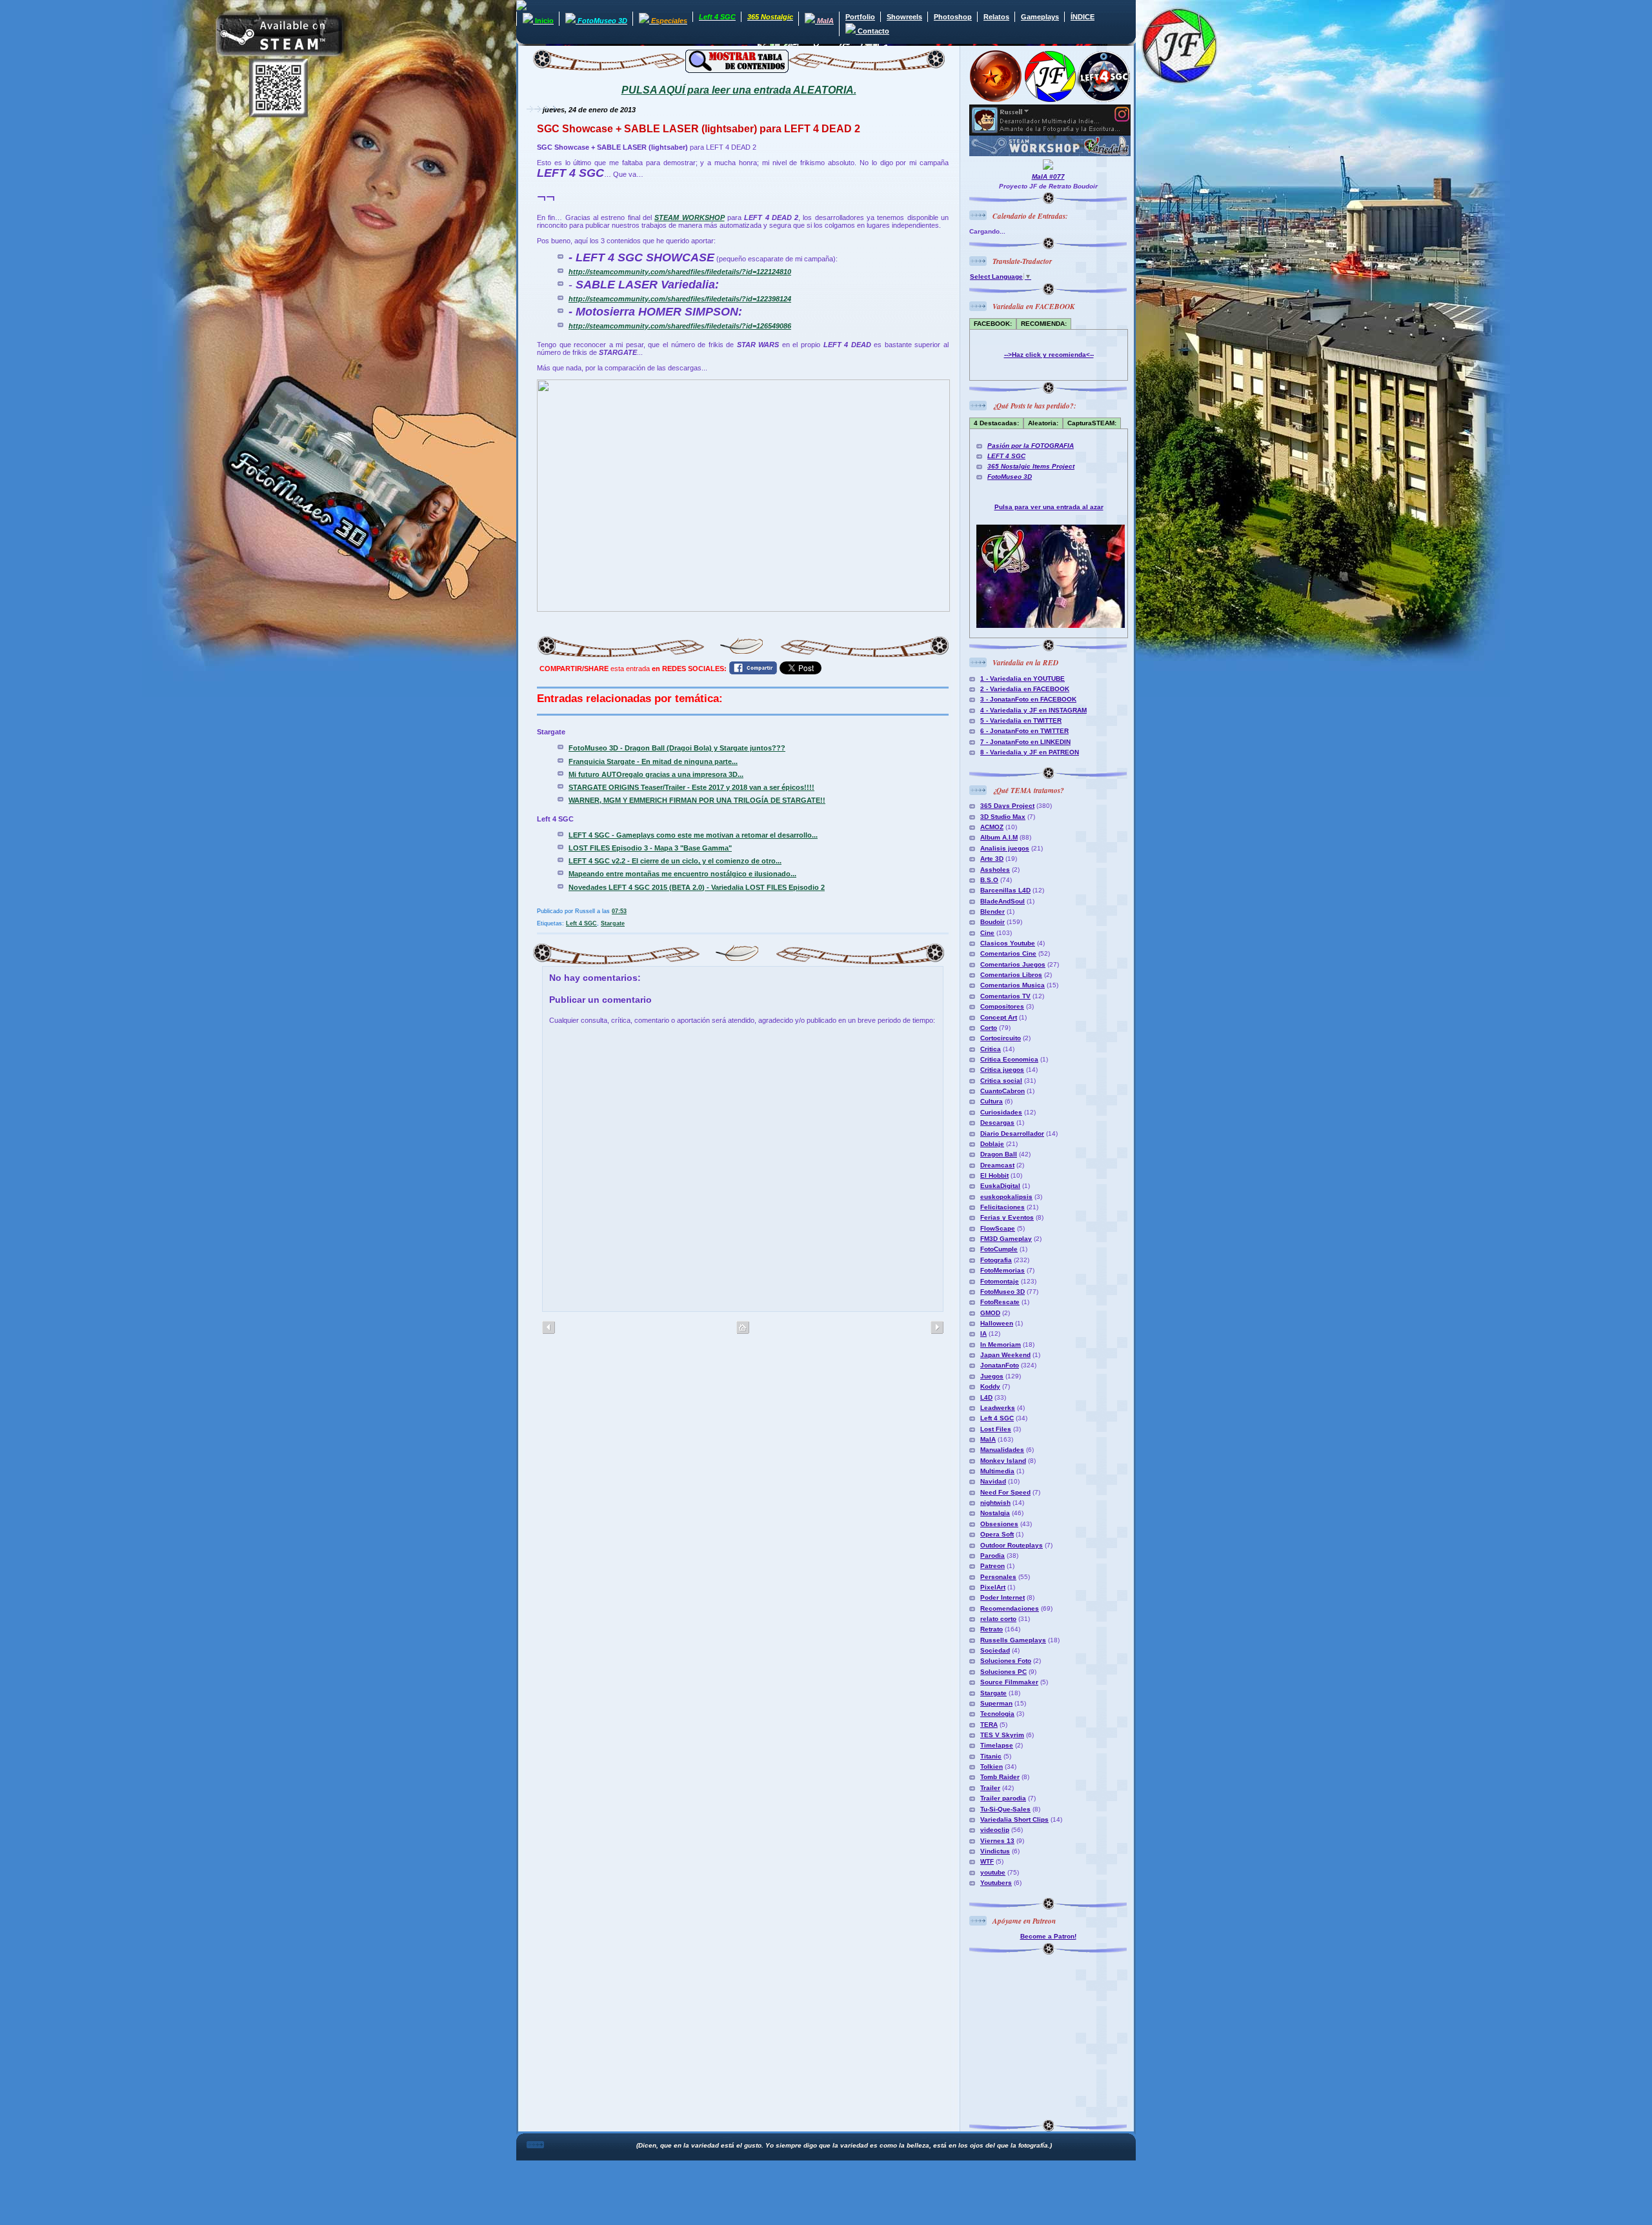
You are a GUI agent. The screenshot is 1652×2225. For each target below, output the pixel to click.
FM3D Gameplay (1006, 1239)
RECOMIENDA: (1044, 324)
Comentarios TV (1005, 996)
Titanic (991, 1756)
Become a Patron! (1048, 1936)
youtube (993, 1872)
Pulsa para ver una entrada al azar (1049, 507)
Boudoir (992, 922)
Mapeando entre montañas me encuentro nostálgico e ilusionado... (682, 874)
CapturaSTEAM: (1092, 423)
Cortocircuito (1001, 1038)
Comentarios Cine (1008, 953)
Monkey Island (1003, 1461)
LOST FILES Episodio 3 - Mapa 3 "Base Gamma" (650, 848)
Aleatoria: (1043, 423)
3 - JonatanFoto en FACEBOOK (1028, 699)
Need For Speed (1005, 1492)
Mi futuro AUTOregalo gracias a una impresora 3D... (656, 774)
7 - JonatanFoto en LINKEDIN (1025, 742)
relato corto (998, 1619)
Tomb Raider (1000, 1777)
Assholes (995, 870)
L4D (986, 1397)
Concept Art (999, 1017)
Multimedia (997, 1471)
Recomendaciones (1010, 1608)
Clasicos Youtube (1008, 943)
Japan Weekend (1005, 1355)
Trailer (990, 1788)
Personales (998, 1577)
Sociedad (995, 1650)
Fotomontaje (1000, 1281)
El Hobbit (994, 1175)
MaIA (988, 1439)
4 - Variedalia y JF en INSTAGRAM (1033, 710)
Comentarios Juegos (1013, 964)
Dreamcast (997, 1165)
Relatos (996, 17)
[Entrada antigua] (549, 1328)
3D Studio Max (1003, 817)
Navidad (993, 1481)
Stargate (613, 923)
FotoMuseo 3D (1010, 477)
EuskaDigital (1000, 1186)
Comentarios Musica (1012, 985)
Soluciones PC (1003, 1672)
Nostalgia (995, 1513)
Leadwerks (998, 1408)
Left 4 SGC (581, 923)
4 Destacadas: (996, 423)
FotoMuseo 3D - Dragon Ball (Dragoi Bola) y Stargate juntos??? (677, 748)
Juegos (992, 1376)
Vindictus (995, 1851)
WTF (987, 1861)
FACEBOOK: (993, 324)
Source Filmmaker (1009, 1682)
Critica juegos (1002, 1070)
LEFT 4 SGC (1006, 456)
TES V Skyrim (1002, 1735)
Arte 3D (992, 859)
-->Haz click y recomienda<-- (1049, 355)
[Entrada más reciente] (937, 1328)
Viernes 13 (997, 1841)
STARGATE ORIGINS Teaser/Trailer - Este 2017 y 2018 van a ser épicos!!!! (691, 787)
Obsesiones (999, 1524)
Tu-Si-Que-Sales (1005, 1809)
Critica (991, 1049)
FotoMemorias (1002, 1270)
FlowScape (998, 1228)
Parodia (992, 1555)
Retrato (992, 1629)
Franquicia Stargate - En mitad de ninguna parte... (653, 761)
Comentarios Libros (1011, 975)
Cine (987, 933)
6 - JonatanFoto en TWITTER (1024, 731)
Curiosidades (1001, 1112)
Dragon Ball (999, 1154)
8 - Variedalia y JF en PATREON (1030, 752)
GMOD (990, 1313)
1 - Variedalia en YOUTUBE (1022, 679)
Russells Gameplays (1013, 1640)
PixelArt (993, 1587)
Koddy (990, 1386)
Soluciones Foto (1006, 1661)
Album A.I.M (999, 837)
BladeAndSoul (1002, 901)
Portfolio (860, 17)
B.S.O (989, 880)
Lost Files (996, 1429)
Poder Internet (1002, 1597)
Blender (992, 911)
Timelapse (997, 1745)
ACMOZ (992, 827)
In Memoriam (1001, 1344)
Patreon (992, 1566)
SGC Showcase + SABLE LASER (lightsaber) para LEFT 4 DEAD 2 (699, 129)
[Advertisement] (1050, 2035)
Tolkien (992, 1767)
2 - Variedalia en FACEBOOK (1025, 689)
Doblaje (992, 1144)
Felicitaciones (1002, 1207)
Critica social (1001, 1081)
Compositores (1002, 1006)
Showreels (904, 17)
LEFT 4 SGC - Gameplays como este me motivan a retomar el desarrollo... (693, 835)
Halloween (997, 1323)
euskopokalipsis (1006, 1197)
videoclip (995, 1830)
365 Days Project (1007, 806)
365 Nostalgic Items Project (1031, 466)
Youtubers (996, 1883)
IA (983, 1334)
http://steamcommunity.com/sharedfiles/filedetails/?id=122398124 (680, 299)
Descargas (997, 1123)
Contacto (872, 31)
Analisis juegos (1005, 848)
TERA (989, 1725)
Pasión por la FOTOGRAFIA (1031, 446)
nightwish (995, 1503)
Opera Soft (997, 1534)
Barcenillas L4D (1005, 890)
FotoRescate (1000, 1302)
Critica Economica (1009, 1059)
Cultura (992, 1101)
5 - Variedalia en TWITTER (1021, 720)
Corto (989, 1028)
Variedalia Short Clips (1014, 1819)
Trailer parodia (1003, 1798)
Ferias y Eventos (1007, 1217)
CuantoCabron (1002, 1091)
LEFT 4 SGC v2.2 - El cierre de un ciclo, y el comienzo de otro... (675, 861)
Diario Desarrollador (1012, 1133)
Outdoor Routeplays (1012, 1545)
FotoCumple (999, 1249)
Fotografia (996, 1260)
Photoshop (953, 17)
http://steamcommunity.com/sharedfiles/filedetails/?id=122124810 (680, 272)
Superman (996, 1703)
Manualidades (1002, 1450)
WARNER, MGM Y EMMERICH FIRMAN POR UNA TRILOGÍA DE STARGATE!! (697, 800)
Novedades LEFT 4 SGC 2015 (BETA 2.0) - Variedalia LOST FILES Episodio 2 (697, 887)
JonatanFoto (1000, 1365)
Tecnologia (997, 1714)
